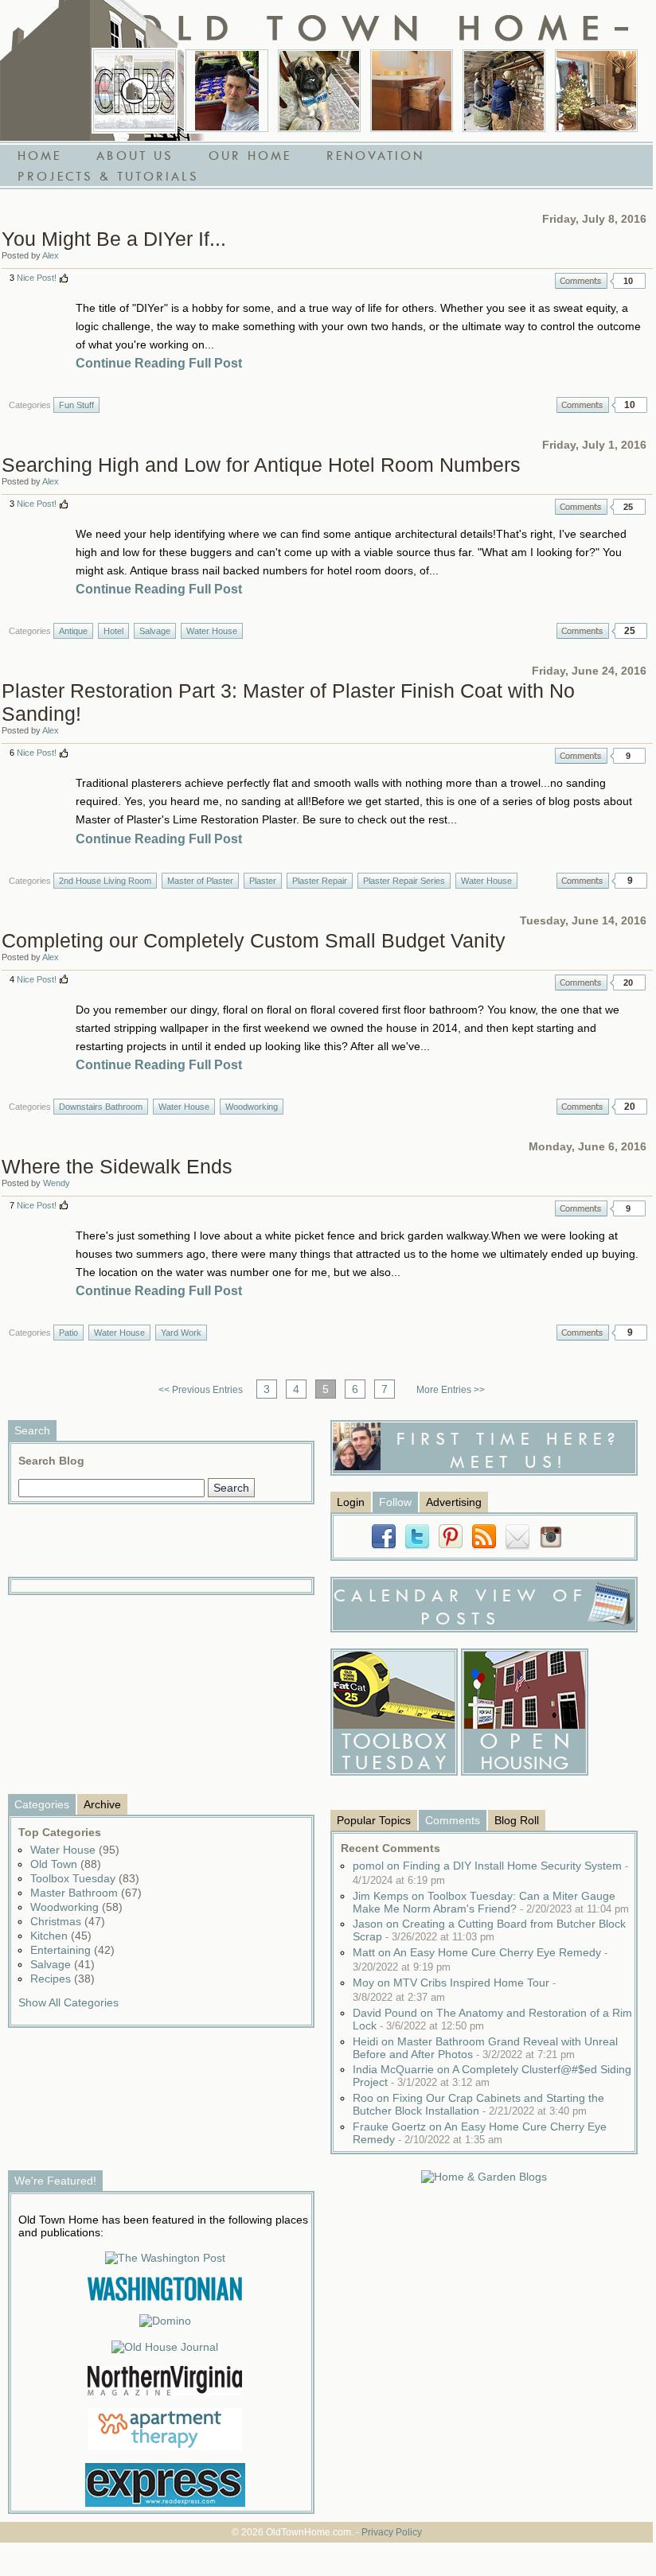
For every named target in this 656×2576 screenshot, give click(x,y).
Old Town (66, 1864)
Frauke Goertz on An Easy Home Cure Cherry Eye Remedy (480, 2133)
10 (628, 281)
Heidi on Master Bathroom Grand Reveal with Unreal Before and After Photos (485, 2048)
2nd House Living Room (105, 881)
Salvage (155, 631)
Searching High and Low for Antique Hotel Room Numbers (261, 465)
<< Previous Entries (201, 1390)
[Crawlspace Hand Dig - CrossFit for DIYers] (227, 91)
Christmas (68, 1921)
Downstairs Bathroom (101, 1107)
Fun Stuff (76, 405)
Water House (212, 631)
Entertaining (72, 1950)
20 (628, 983)
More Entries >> (451, 1390)
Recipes (62, 1979)
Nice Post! (37, 278)
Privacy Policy (392, 2532)
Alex (51, 255)
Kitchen (61, 1936)
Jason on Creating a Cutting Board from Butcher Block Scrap (489, 1930)
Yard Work (181, 1333)
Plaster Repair (320, 881)
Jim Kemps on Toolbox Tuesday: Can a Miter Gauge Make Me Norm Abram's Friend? (491, 1902)
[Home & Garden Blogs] (484, 2177)
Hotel (113, 631)
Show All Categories (68, 2002)
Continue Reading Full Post (159, 363)
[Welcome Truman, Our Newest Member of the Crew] (319, 91)
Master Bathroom (86, 1893)
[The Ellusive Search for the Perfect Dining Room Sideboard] (412, 91)
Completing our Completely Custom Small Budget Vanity (254, 940)
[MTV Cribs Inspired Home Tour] (135, 91)
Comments (581, 281)
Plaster (263, 881)
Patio (68, 1333)
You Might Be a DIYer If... (114, 239)
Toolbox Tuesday (85, 1878)
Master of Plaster (200, 881)
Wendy (57, 1183)
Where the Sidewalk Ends (117, 1166)
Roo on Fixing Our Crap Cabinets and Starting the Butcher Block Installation (478, 2104)
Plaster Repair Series (404, 881)
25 (628, 507)
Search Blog (51, 1461)
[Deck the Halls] (596, 91)
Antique (73, 631)
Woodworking (252, 1107)
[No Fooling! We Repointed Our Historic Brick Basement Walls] (504, 91)
